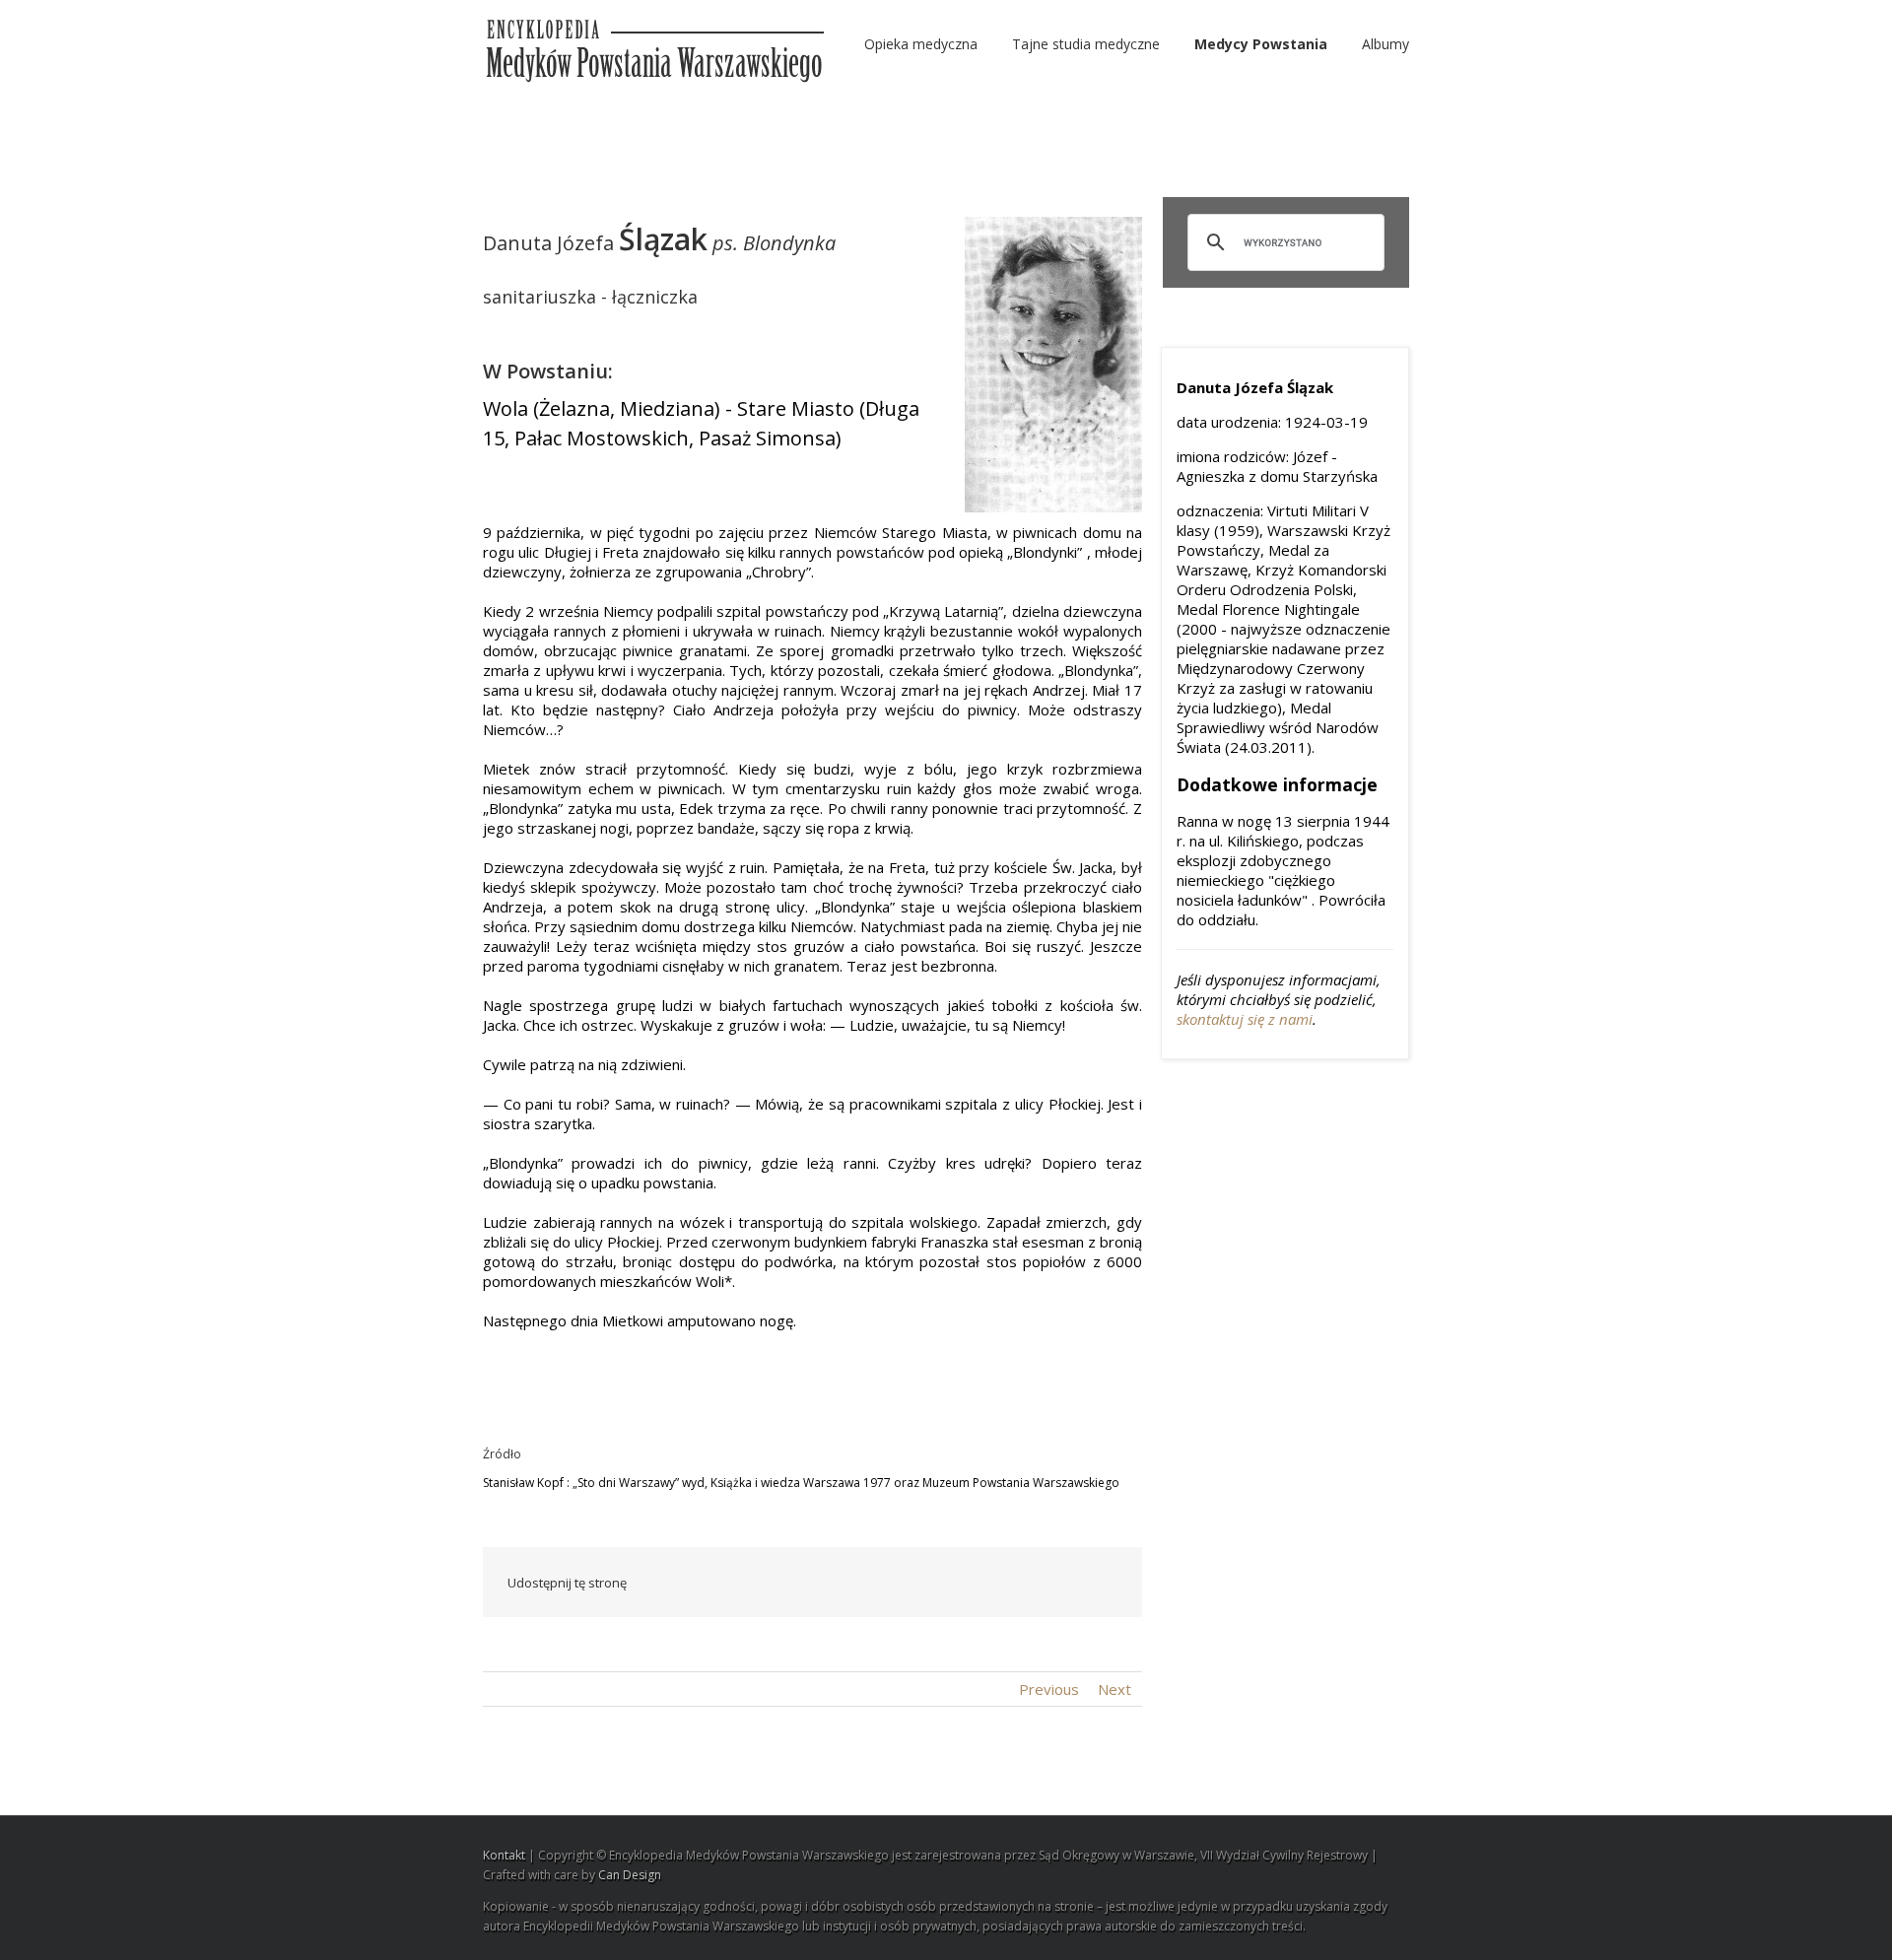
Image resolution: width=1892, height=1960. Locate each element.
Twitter (832, 1583)
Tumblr (964, 1583)
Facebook (793, 1583)
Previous (1049, 1689)
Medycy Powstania (1261, 44)
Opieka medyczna (921, 44)
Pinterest (1057, 1585)
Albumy (1385, 44)
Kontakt (504, 1855)
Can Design (630, 1875)
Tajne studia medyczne (1086, 44)
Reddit (919, 1582)
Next (1115, 1689)
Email (1104, 1582)
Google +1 (1011, 1584)
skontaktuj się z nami (1245, 1019)
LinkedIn (874, 1581)
